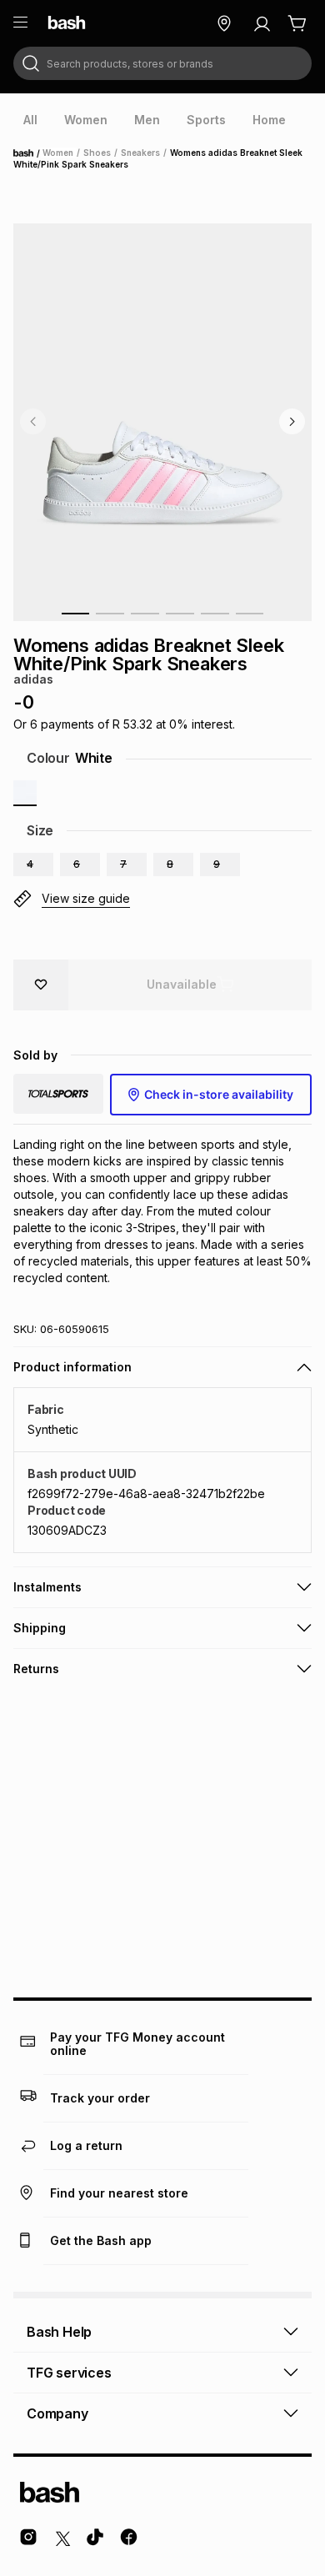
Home (28, 153)
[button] (33, 865)
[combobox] (162, 63)
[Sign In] (262, 23)
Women (58, 153)
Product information (72, 1367)
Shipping (40, 1628)
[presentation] (30, 120)
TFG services (69, 2373)
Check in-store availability (219, 1094)
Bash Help (59, 2332)
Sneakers (140, 153)
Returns (36, 1669)
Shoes (97, 153)
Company (57, 2413)
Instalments (47, 1587)
